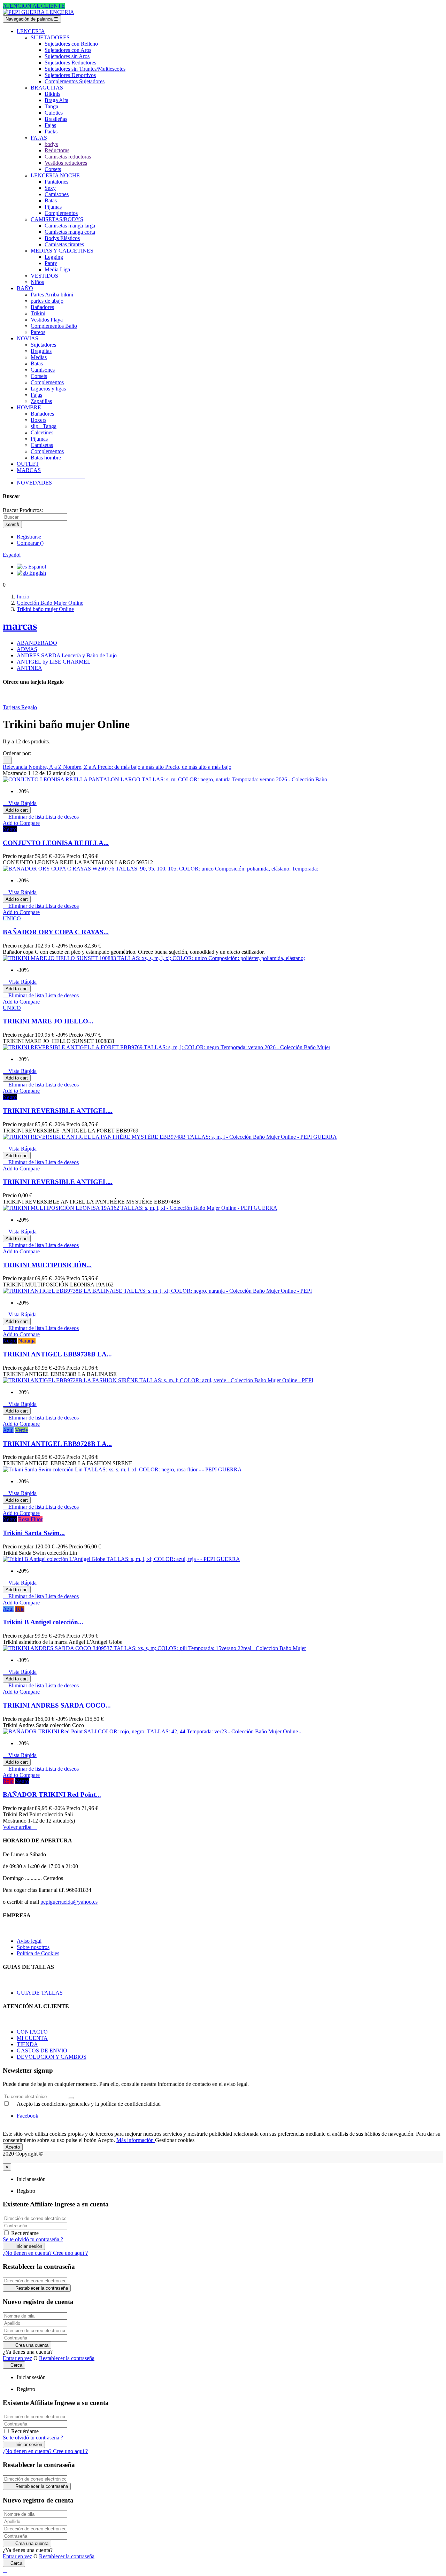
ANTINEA (29, 668)
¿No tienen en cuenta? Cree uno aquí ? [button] (45, 2253)
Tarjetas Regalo (20, 707)
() (30, 543)
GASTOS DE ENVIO (42, 2051)
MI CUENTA (32, 2038)
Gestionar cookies (175, 2140)
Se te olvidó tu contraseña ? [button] (33, 2239)
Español (36, 567)
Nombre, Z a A (80, 767)
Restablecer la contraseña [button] (67, 2358)
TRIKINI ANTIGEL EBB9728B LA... (57, 1444)
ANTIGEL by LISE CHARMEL (54, 662)
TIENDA (27, 2044)
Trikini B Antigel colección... (43, 1622)
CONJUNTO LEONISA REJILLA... (56, 843)
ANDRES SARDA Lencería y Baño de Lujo (67, 655)
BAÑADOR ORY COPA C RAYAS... (56, 932)
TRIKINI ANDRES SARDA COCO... (57, 1705)
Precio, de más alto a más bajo (198, 767)
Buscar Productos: (23, 510)
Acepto (13, 2147)
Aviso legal (29, 1941)
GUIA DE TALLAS (40, 1993)
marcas (20, 626)
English (37, 573)
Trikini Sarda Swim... (34, 1533)
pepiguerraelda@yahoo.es (69, 1902)
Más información (136, 2140)
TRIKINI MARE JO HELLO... (48, 1021)
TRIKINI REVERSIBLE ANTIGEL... (58, 1111)
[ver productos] (17, 476)
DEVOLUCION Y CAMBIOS (52, 2057)
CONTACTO (32, 2032)
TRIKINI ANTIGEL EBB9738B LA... (57, 1354)
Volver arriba (20, 1827)
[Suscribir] (71, 2098)
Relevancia (16, 767)
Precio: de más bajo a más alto (131, 767)
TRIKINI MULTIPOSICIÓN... (47, 1265)
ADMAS (27, 649)
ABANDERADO (37, 643)
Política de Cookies (38, 1953)
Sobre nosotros (33, 1947)
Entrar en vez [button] (17, 2358)
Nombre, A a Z (46, 767)
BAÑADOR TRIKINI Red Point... (52, 1794)
